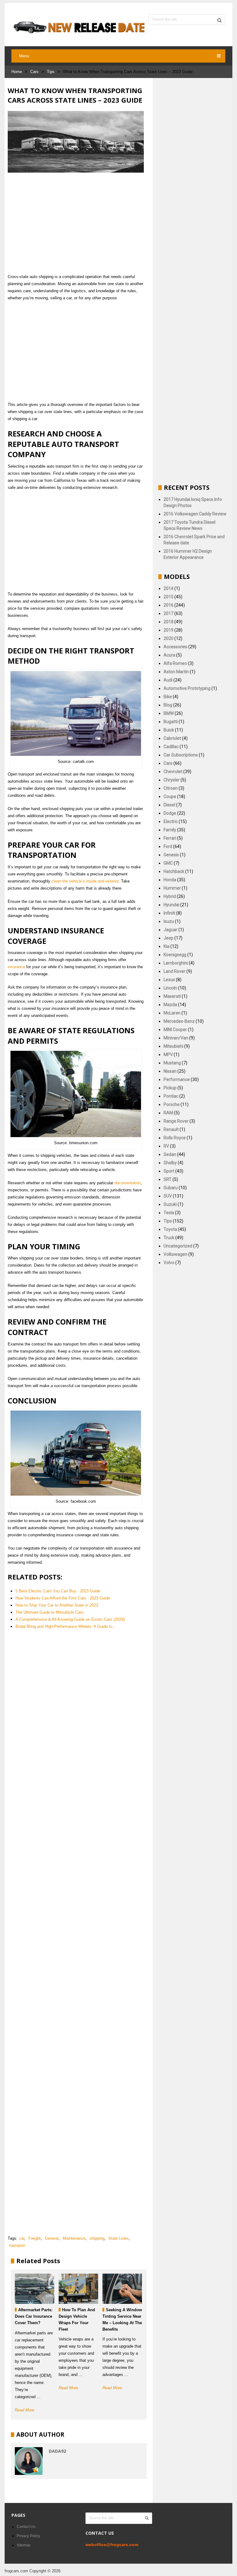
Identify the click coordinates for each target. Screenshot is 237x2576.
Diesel (169, 805)
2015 (168, 597)
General (52, 2238)
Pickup (170, 1088)
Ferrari (170, 838)
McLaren (172, 1013)
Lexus (169, 980)
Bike (168, 697)
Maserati (172, 996)
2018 (168, 622)
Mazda (170, 1005)
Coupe (170, 797)
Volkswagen (175, 1254)
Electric (171, 821)
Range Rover (176, 1121)
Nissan (170, 1071)
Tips (51, 72)
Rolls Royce (175, 1138)
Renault (171, 1129)
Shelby (170, 1163)
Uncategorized (178, 1246)
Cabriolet (172, 738)
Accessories (175, 647)
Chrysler (172, 780)
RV (166, 1146)
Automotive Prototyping (187, 688)
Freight (35, 2238)
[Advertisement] (76, 223)
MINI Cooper (175, 1030)
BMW (169, 713)
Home (17, 72)
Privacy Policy (28, 2536)
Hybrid (170, 896)
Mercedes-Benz (179, 1021)
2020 (168, 638)
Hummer (172, 888)
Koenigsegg (175, 955)
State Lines (118, 2238)
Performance (177, 1079)
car (22, 2238)
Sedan (170, 1154)
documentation (128, 1183)
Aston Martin (176, 672)
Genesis (171, 855)
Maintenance (74, 2238)
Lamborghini (176, 963)
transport (17, 2245)
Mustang (172, 1063)
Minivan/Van (176, 1038)
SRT (168, 1179)
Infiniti (169, 913)
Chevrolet (173, 772)
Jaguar (170, 930)
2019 (168, 630)
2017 (168, 613)
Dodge (170, 813)
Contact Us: (26, 2527)
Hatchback (174, 871)
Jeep (168, 938)
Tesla (169, 1213)
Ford (168, 846)
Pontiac (171, 1096)
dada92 (57, 2451)
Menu (24, 56)
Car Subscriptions (181, 755)
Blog (168, 705)
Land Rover (175, 971)
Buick (169, 730)
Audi (168, 680)
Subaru (171, 1188)
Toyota (170, 1229)
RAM (168, 1113)
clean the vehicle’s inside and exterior (85, 881)
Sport (169, 1171)
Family (170, 830)
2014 (168, 588)
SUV (168, 1196)
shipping (97, 2238)
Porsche (172, 1104)
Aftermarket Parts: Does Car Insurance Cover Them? (34, 2316)
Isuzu (169, 921)
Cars (34, 72)
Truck (169, 1238)
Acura (169, 655)
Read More (25, 2410)
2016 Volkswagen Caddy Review (195, 514)
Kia (166, 946)
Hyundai (171, 905)
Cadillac (171, 747)
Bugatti (171, 722)
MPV (168, 1055)
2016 (168, 605)
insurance (16, 967)
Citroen (171, 788)
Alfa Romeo (175, 663)
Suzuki (170, 1204)
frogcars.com (16, 2571)
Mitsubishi (173, 1046)
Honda (170, 880)
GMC (168, 863)
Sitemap (24, 2545)
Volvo (169, 1263)
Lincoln (170, 988)
